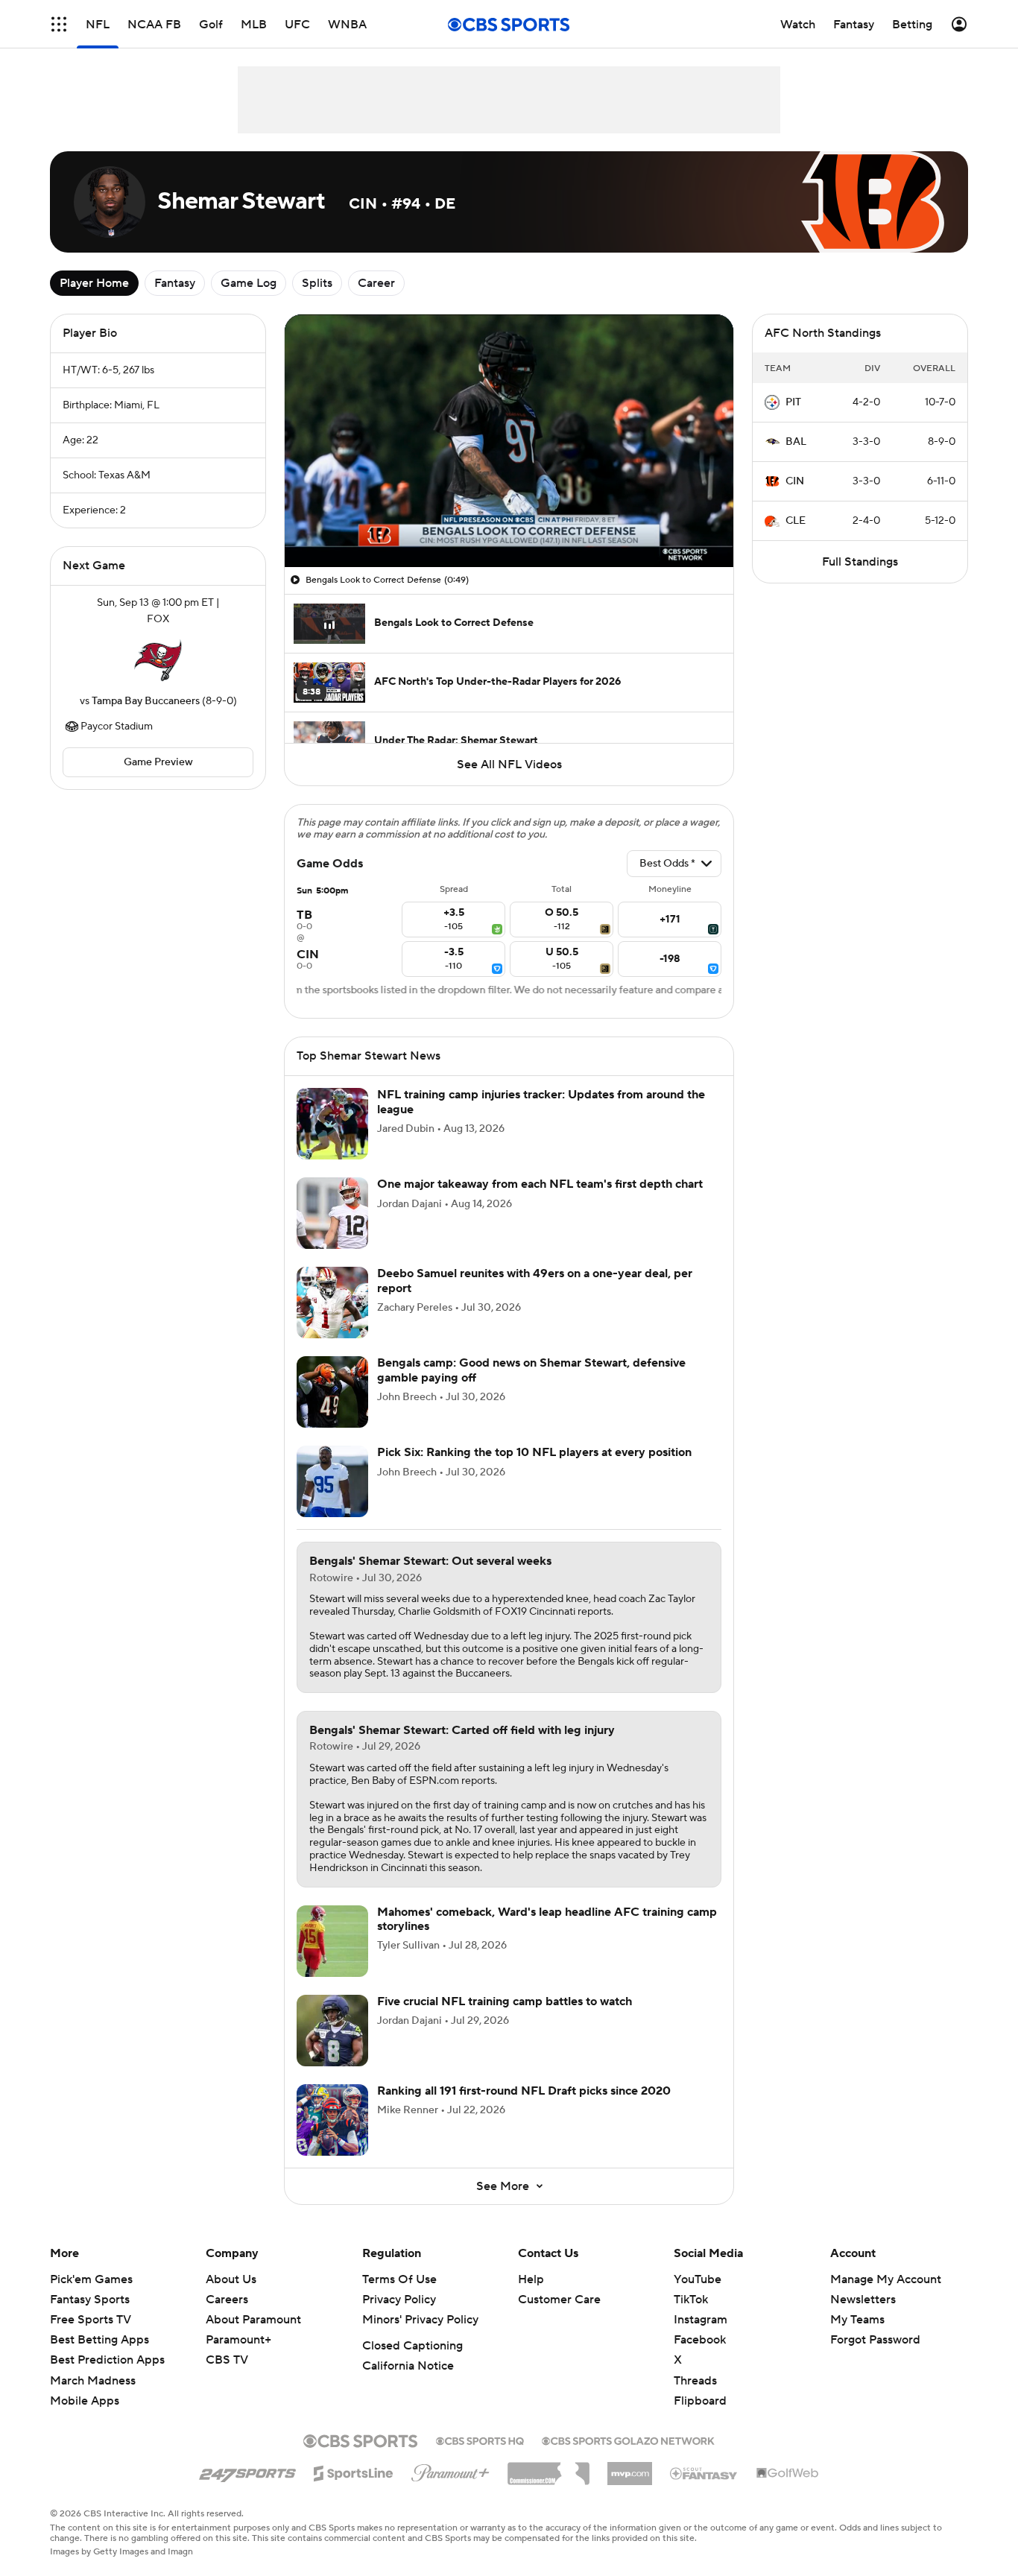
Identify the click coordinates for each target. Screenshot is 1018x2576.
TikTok (691, 2300)
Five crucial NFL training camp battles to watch (505, 2001)
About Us (231, 2279)
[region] (509, 441)
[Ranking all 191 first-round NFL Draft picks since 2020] (332, 2120)
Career (376, 283)
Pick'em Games (91, 2279)
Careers (227, 2300)
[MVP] (630, 2468)
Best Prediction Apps (107, 2360)
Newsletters (863, 2300)
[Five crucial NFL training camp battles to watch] (332, 2031)
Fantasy (175, 283)
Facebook (700, 2340)
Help (531, 2279)
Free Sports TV (91, 2320)
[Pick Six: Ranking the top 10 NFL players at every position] (332, 1481)
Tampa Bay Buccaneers (146, 701)
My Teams (857, 2320)
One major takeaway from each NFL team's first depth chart (540, 1184)
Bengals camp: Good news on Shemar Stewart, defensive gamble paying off (531, 1370)
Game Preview (158, 762)
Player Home (94, 283)
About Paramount (253, 2320)
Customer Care (559, 2300)
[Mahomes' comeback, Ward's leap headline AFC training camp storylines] (332, 1941)
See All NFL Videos (509, 765)
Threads (695, 2381)
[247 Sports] (247, 2471)
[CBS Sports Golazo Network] (628, 2440)
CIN (795, 481)
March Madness (93, 2381)
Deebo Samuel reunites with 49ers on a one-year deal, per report (535, 1281)
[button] (59, 24)
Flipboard (700, 2401)
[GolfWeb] (788, 2474)
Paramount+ (238, 2340)
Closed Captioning (412, 2346)
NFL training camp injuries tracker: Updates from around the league (541, 1102)
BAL (796, 442)
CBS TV (227, 2360)
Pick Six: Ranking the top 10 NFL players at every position (534, 1452)
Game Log (249, 283)
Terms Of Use (399, 2279)
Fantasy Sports (90, 2300)
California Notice (408, 2366)
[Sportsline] (354, 2471)
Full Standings (860, 562)
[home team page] (158, 660)
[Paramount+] (450, 2470)
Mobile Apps (85, 2401)
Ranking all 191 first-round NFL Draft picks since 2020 (524, 2091)
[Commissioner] (548, 2468)
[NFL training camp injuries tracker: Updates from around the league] (332, 1124)
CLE (796, 521)
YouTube (698, 2279)
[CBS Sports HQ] (480, 2440)
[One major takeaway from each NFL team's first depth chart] (332, 1213)
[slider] (509, 524)
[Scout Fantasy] (704, 2472)
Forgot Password (875, 2340)
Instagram (701, 2320)
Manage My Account (886, 2279)
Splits (317, 283)
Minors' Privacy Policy (420, 2320)
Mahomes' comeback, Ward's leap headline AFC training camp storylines (547, 1919)
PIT (793, 402)
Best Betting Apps (99, 2340)
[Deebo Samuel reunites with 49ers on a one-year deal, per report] (332, 1303)
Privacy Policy (399, 2300)
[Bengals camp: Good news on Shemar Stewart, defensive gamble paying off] (332, 1392)
